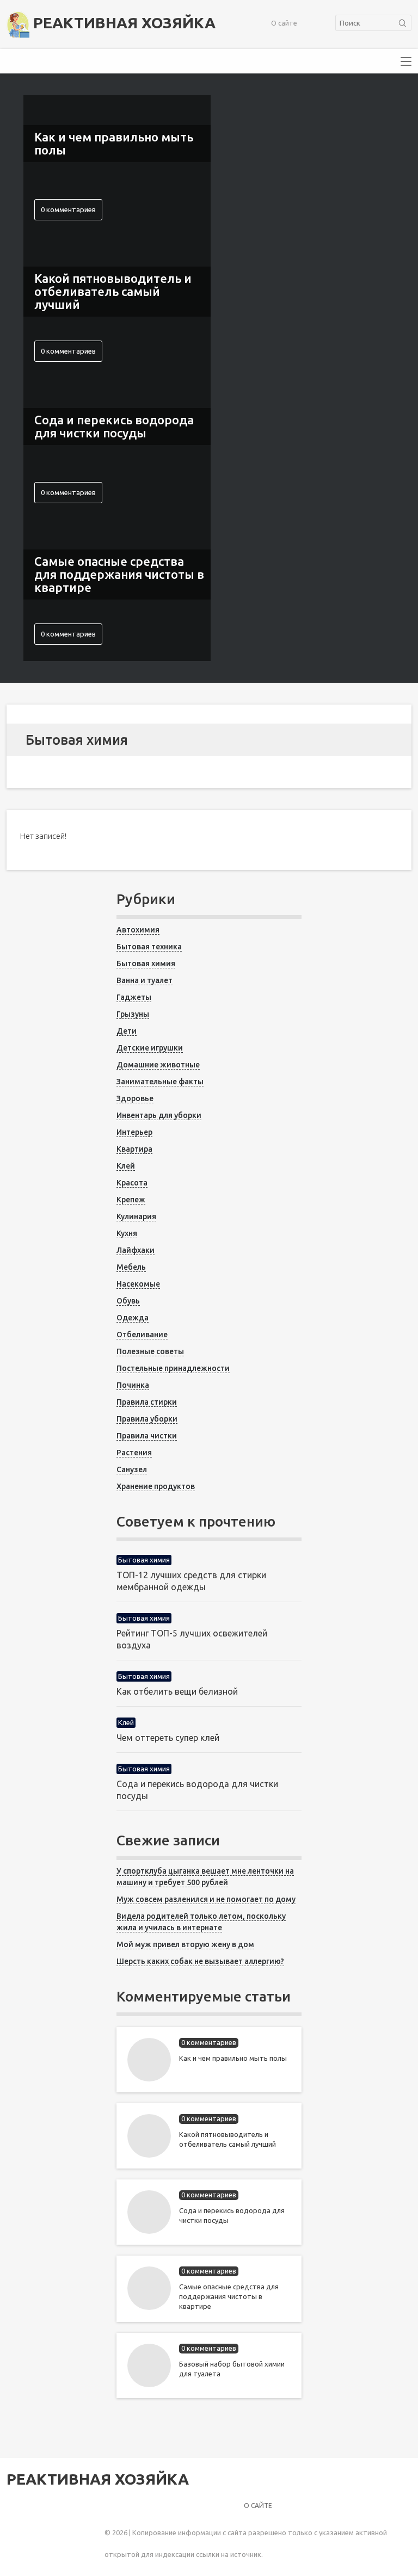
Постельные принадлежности (173, 1368)
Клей (126, 1166)
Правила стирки (147, 1402)
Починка (133, 1385)
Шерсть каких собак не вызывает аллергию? (200, 1961)
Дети (127, 1031)
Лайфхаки (136, 1250)
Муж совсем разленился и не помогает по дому (206, 1899)
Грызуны (133, 1014)
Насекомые (138, 1284)
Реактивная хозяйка (122, 23)
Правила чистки (147, 1436)
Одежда (133, 1318)
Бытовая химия (146, 963)
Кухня (127, 1233)
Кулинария (136, 1216)
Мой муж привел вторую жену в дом (185, 1944)
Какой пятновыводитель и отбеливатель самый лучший (228, 2139)
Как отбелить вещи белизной (177, 1691)
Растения (134, 1453)
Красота (132, 1183)
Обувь (128, 1301)
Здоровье (135, 1098)
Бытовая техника (149, 947)
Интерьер (134, 1132)
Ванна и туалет (145, 980)
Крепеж (131, 1200)
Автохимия (138, 930)
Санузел (132, 1469)
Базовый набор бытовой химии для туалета (232, 2369)
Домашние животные (158, 1065)
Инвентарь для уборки (159, 1115)
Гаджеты (134, 997)
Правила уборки (147, 1419)
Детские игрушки (150, 1048)
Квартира (134, 1149)
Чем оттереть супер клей (168, 1738)
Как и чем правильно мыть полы (233, 2058)
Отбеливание (142, 1335)
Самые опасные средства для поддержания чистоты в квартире (229, 2296)
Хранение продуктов (156, 1486)
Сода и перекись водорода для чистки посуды (232, 2215)
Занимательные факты (160, 1082)
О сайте (284, 23)
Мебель (131, 1267)
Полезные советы (150, 1351)
